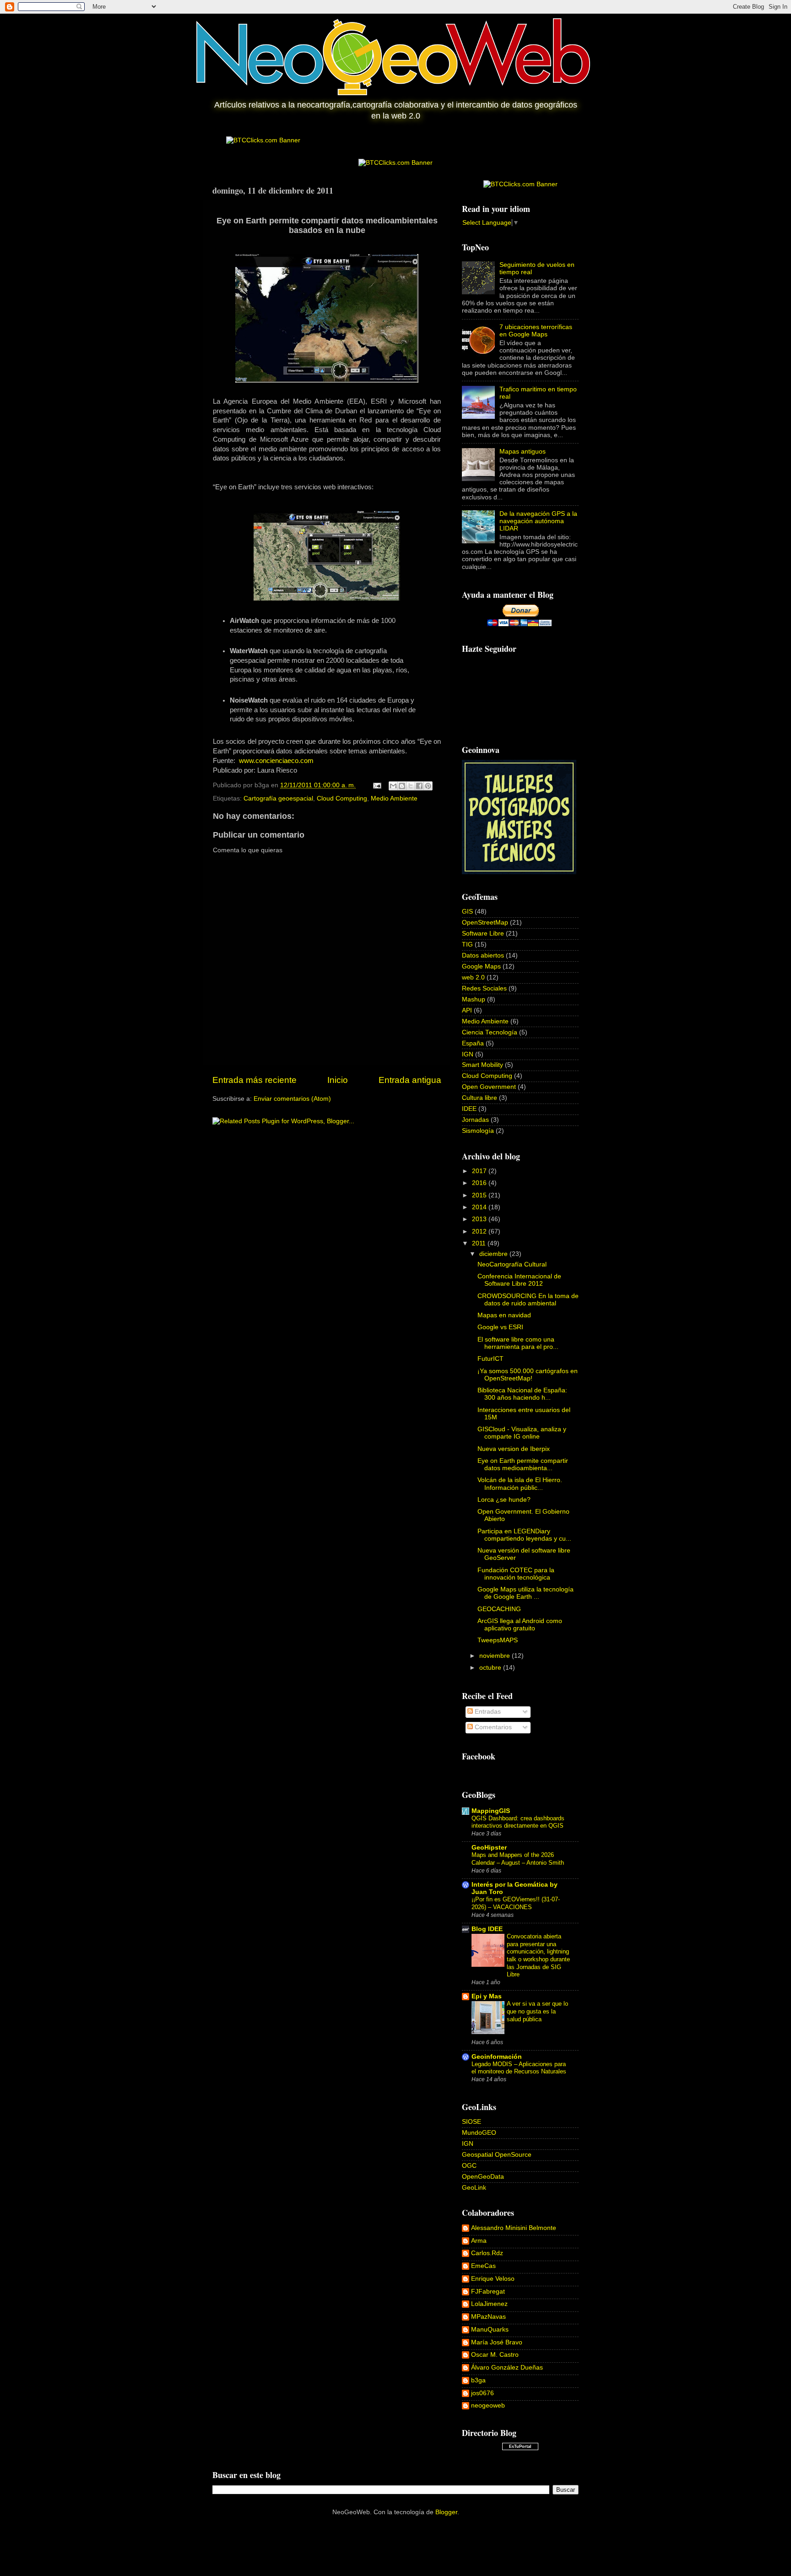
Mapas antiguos (523, 452)
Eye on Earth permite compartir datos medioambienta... (523, 1464)
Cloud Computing (342, 798)
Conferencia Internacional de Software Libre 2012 (519, 1280)
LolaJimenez (489, 2304)
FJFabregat (488, 2292)
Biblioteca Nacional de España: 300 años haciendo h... (522, 1394)
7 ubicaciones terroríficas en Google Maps (536, 331)
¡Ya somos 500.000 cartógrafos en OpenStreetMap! (528, 1375)
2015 (480, 1195)
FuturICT (490, 1359)
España (473, 1043)
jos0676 (482, 2393)
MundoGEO (479, 2133)
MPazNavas (488, 2317)
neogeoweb (488, 2406)
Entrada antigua (410, 1080)
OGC (469, 2166)
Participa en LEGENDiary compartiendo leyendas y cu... (524, 1535)
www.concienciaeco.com (276, 761)
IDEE (469, 1109)
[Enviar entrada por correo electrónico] (377, 785)
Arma (479, 2241)
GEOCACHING (499, 1609)
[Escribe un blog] (402, 786)
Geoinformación (497, 2057)
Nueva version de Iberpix (514, 1449)
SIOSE (471, 2122)
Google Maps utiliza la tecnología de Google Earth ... (526, 1593)
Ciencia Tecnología (490, 1032)
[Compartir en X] (411, 786)
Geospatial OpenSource (497, 2155)
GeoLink (474, 2188)
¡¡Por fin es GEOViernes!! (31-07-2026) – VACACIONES (516, 1903)
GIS (467, 912)
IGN (468, 1054)
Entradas (487, 1712)
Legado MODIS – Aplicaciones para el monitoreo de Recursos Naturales (519, 2068)
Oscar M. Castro (495, 2355)
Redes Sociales (484, 988)
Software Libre (483, 934)
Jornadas (475, 1120)
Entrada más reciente (255, 1080)
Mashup (474, 999)
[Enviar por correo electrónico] (393, 786)
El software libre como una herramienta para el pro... (518, 1343)
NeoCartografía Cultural (512, 1264)
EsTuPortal (520, 2446)
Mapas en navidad (504, 1315)
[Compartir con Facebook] (419, 786)
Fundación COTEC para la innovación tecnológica (516, 1574)
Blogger (446, 2512)
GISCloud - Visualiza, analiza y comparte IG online (522, 1433)
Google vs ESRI (500, 1327)
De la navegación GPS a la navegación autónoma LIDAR (538, 521)
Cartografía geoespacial (278, 798)
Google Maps (481, 966)
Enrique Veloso (493, 2279)
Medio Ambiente (394, 798)
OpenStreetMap (485, 923)
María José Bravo (497, 2342)
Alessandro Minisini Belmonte (514, 2228)
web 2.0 (473, 977)
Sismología (478, 1131)
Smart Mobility (482, 1065)
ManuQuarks (490, 2330)
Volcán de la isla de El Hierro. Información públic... (520, 1484)
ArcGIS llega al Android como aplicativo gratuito (520, 1625)
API (467, 1010)
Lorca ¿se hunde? (504, 1500)
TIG (467, 944)
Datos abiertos (483, 955)
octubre (491, 1668)
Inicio (338, 1080)
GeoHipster (489, 1848)
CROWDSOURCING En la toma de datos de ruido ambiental (528, 1300)
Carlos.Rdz (487, 2253)
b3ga (478, 2380)
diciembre (494, 1254)
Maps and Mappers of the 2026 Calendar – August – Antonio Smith (518, 1859)
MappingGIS (491, 1811)
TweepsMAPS (498, 1640)
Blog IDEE (487, 1929)
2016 (480, 1183)
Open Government (489, 1087)
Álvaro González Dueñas (507, 2368)
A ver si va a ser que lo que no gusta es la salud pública (537, 2011)
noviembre (496, 1656)
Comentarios (492, 1727)
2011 (480, 1243)
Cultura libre (479, 1098)
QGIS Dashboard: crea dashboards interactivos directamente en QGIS (518, 1822)
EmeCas (483, 2266)
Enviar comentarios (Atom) (292, 1099)
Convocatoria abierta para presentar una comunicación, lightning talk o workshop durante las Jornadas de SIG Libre (538, 1955)
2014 (480, 1207)
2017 (480, 1171)
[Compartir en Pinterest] (428, 786)
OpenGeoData (483, 2177)
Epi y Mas (487, 1996)
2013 (480, 1219)
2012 (480, 1231)
